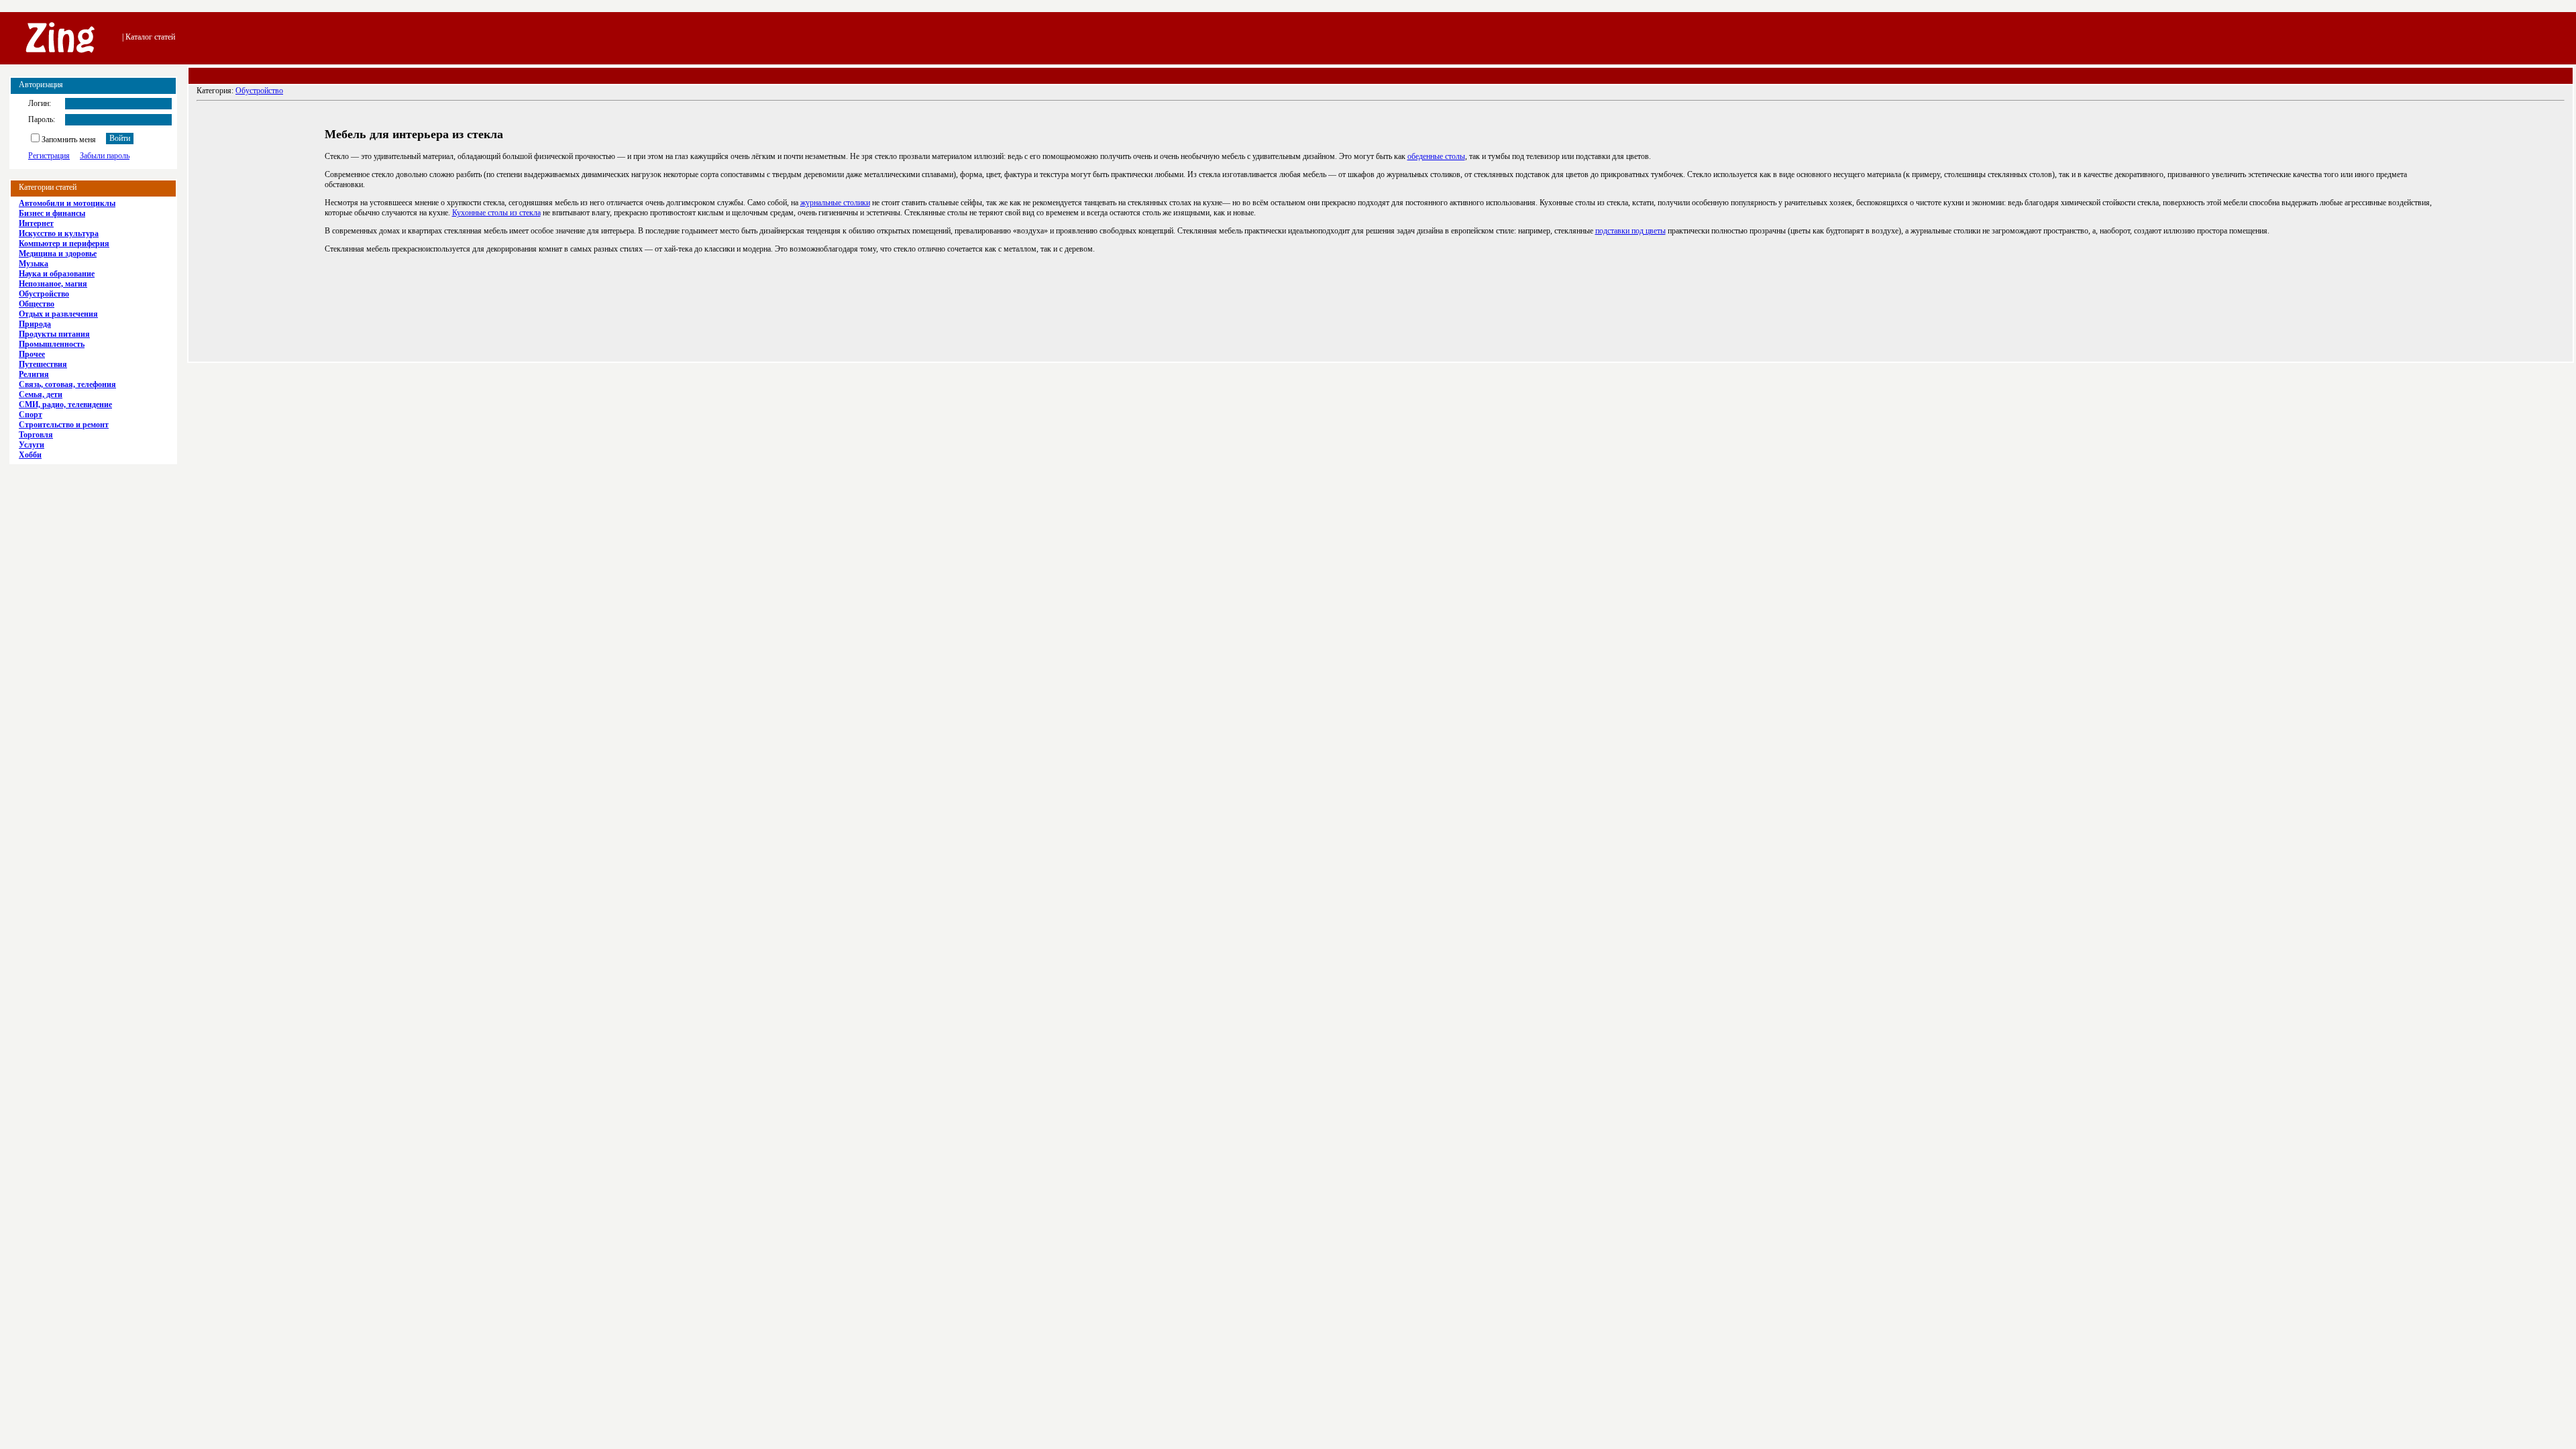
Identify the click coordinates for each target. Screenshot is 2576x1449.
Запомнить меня (69, 140)
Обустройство (259, 91)
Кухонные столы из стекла (496, 213)
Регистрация (49, 156)
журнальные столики (835, 203)
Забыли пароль (105, 156)
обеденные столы (1436, 156)
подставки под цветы (1630, 231)
